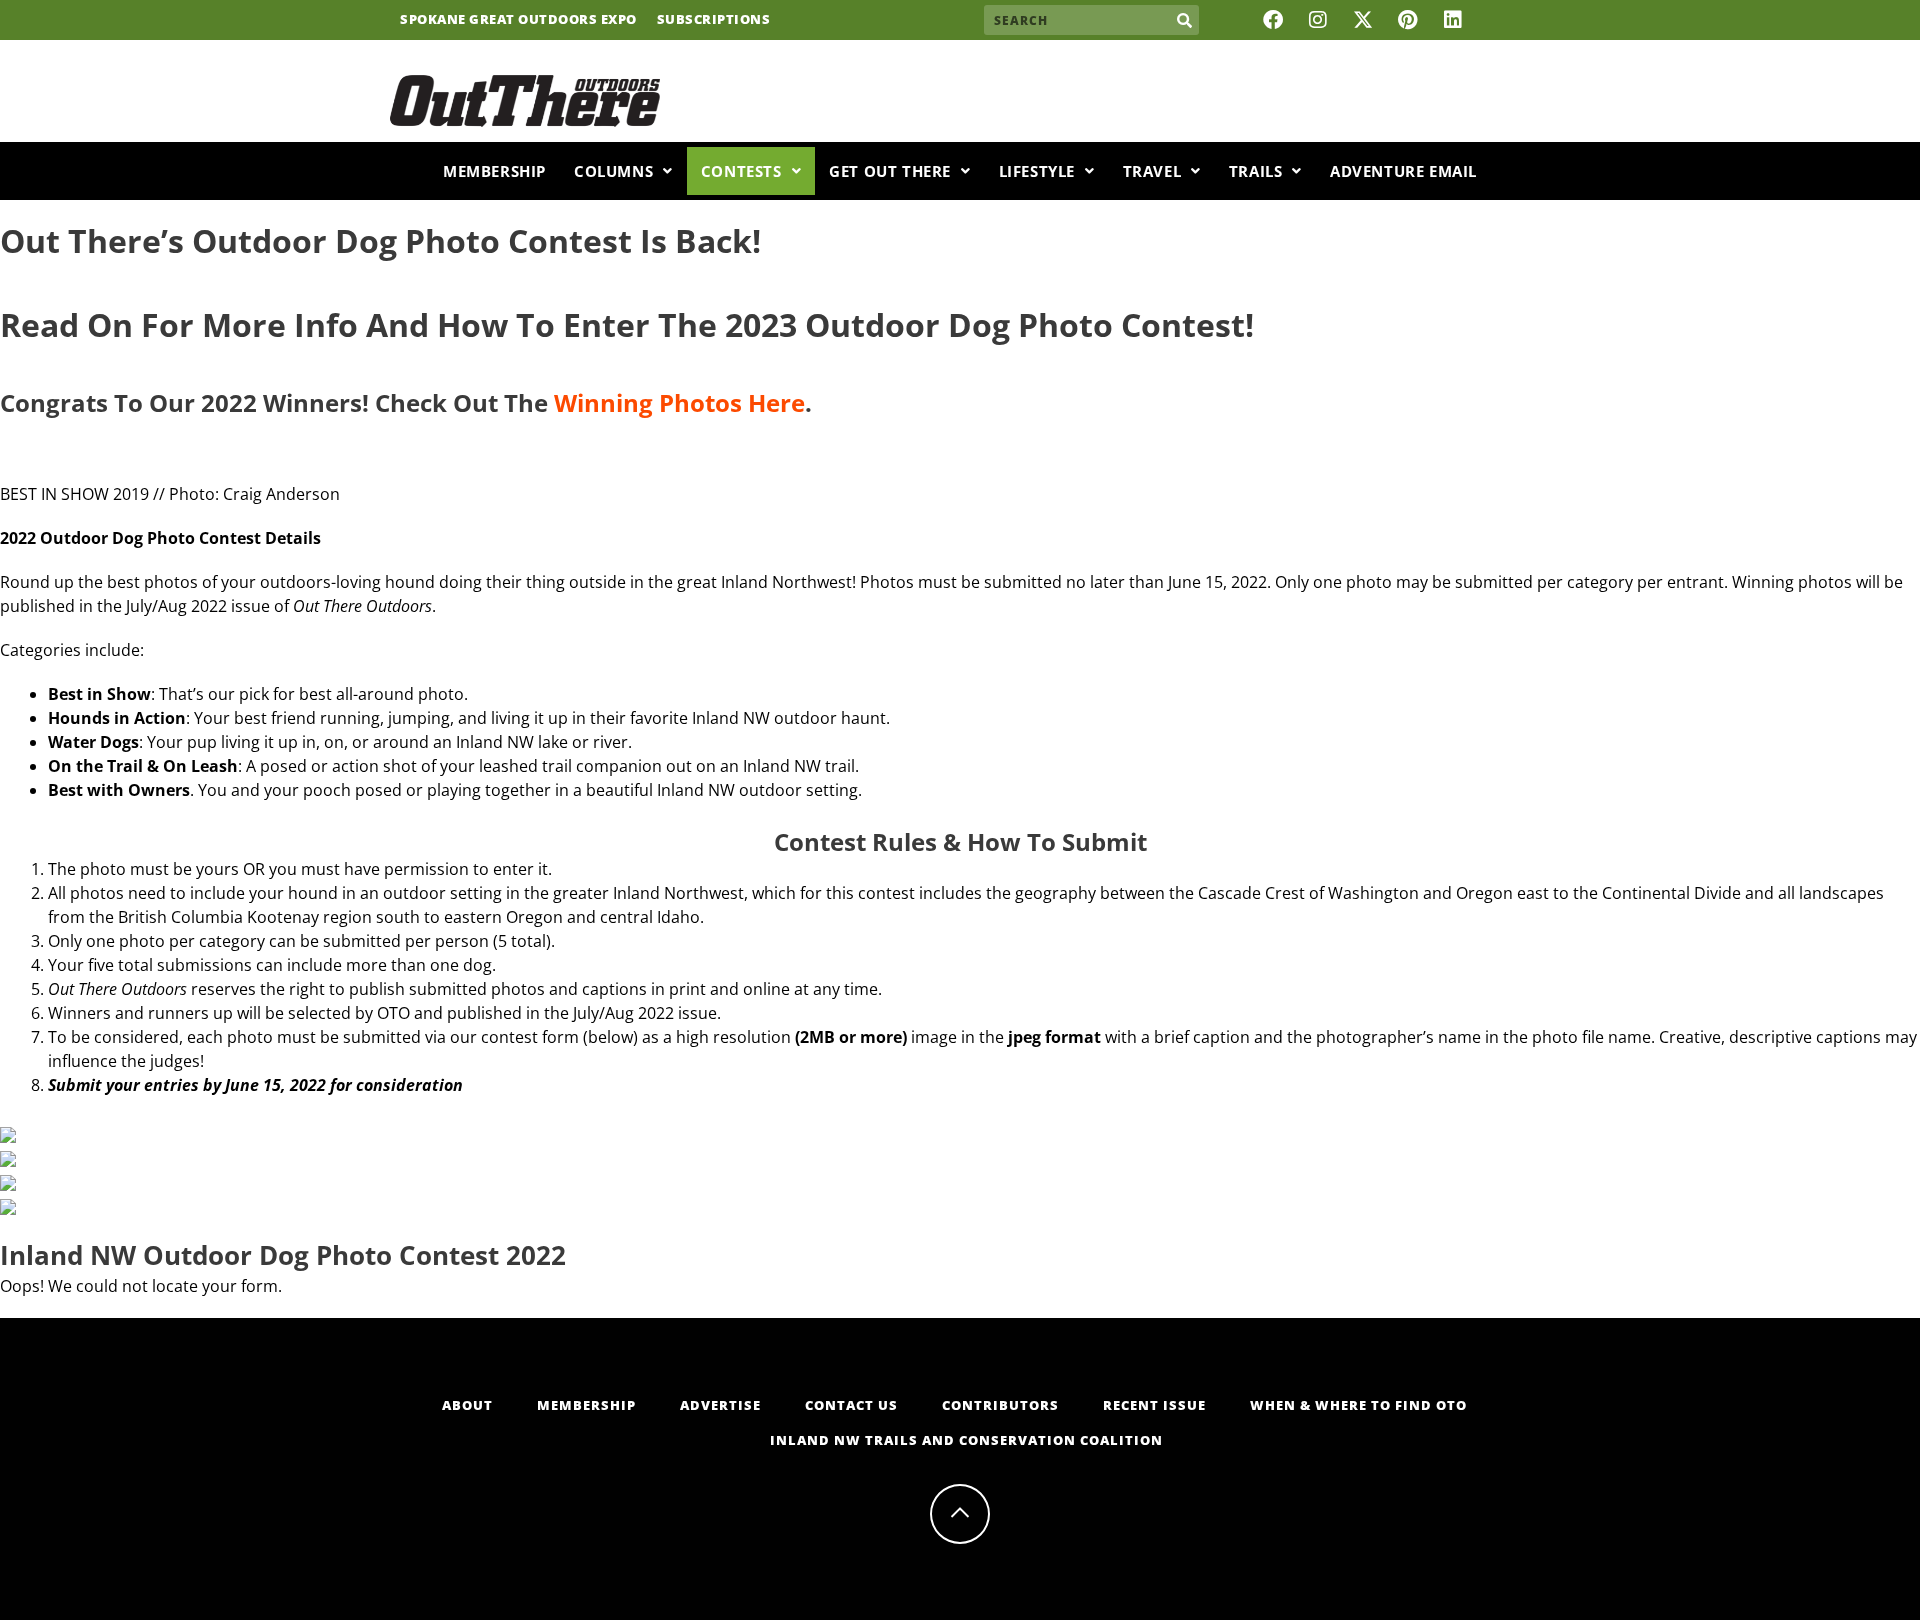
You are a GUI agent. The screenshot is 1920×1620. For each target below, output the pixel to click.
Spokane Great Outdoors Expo (518, 20)
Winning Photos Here (679, 402)
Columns (613, 171)
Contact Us (851, 1405)
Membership (494, 171)
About (467, 1405)
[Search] (1184, 20)
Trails (1256, 171)
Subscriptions (714, 20)
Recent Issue (1154, 1405)
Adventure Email (1403, 171)
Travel (1152, 171)
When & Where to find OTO (1358, 1405)
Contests (741, 171)
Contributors (1000, 1405)
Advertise (720, 1405)
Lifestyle (1037, 171)
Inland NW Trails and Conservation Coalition (966, 1440)
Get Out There (890, 171)
